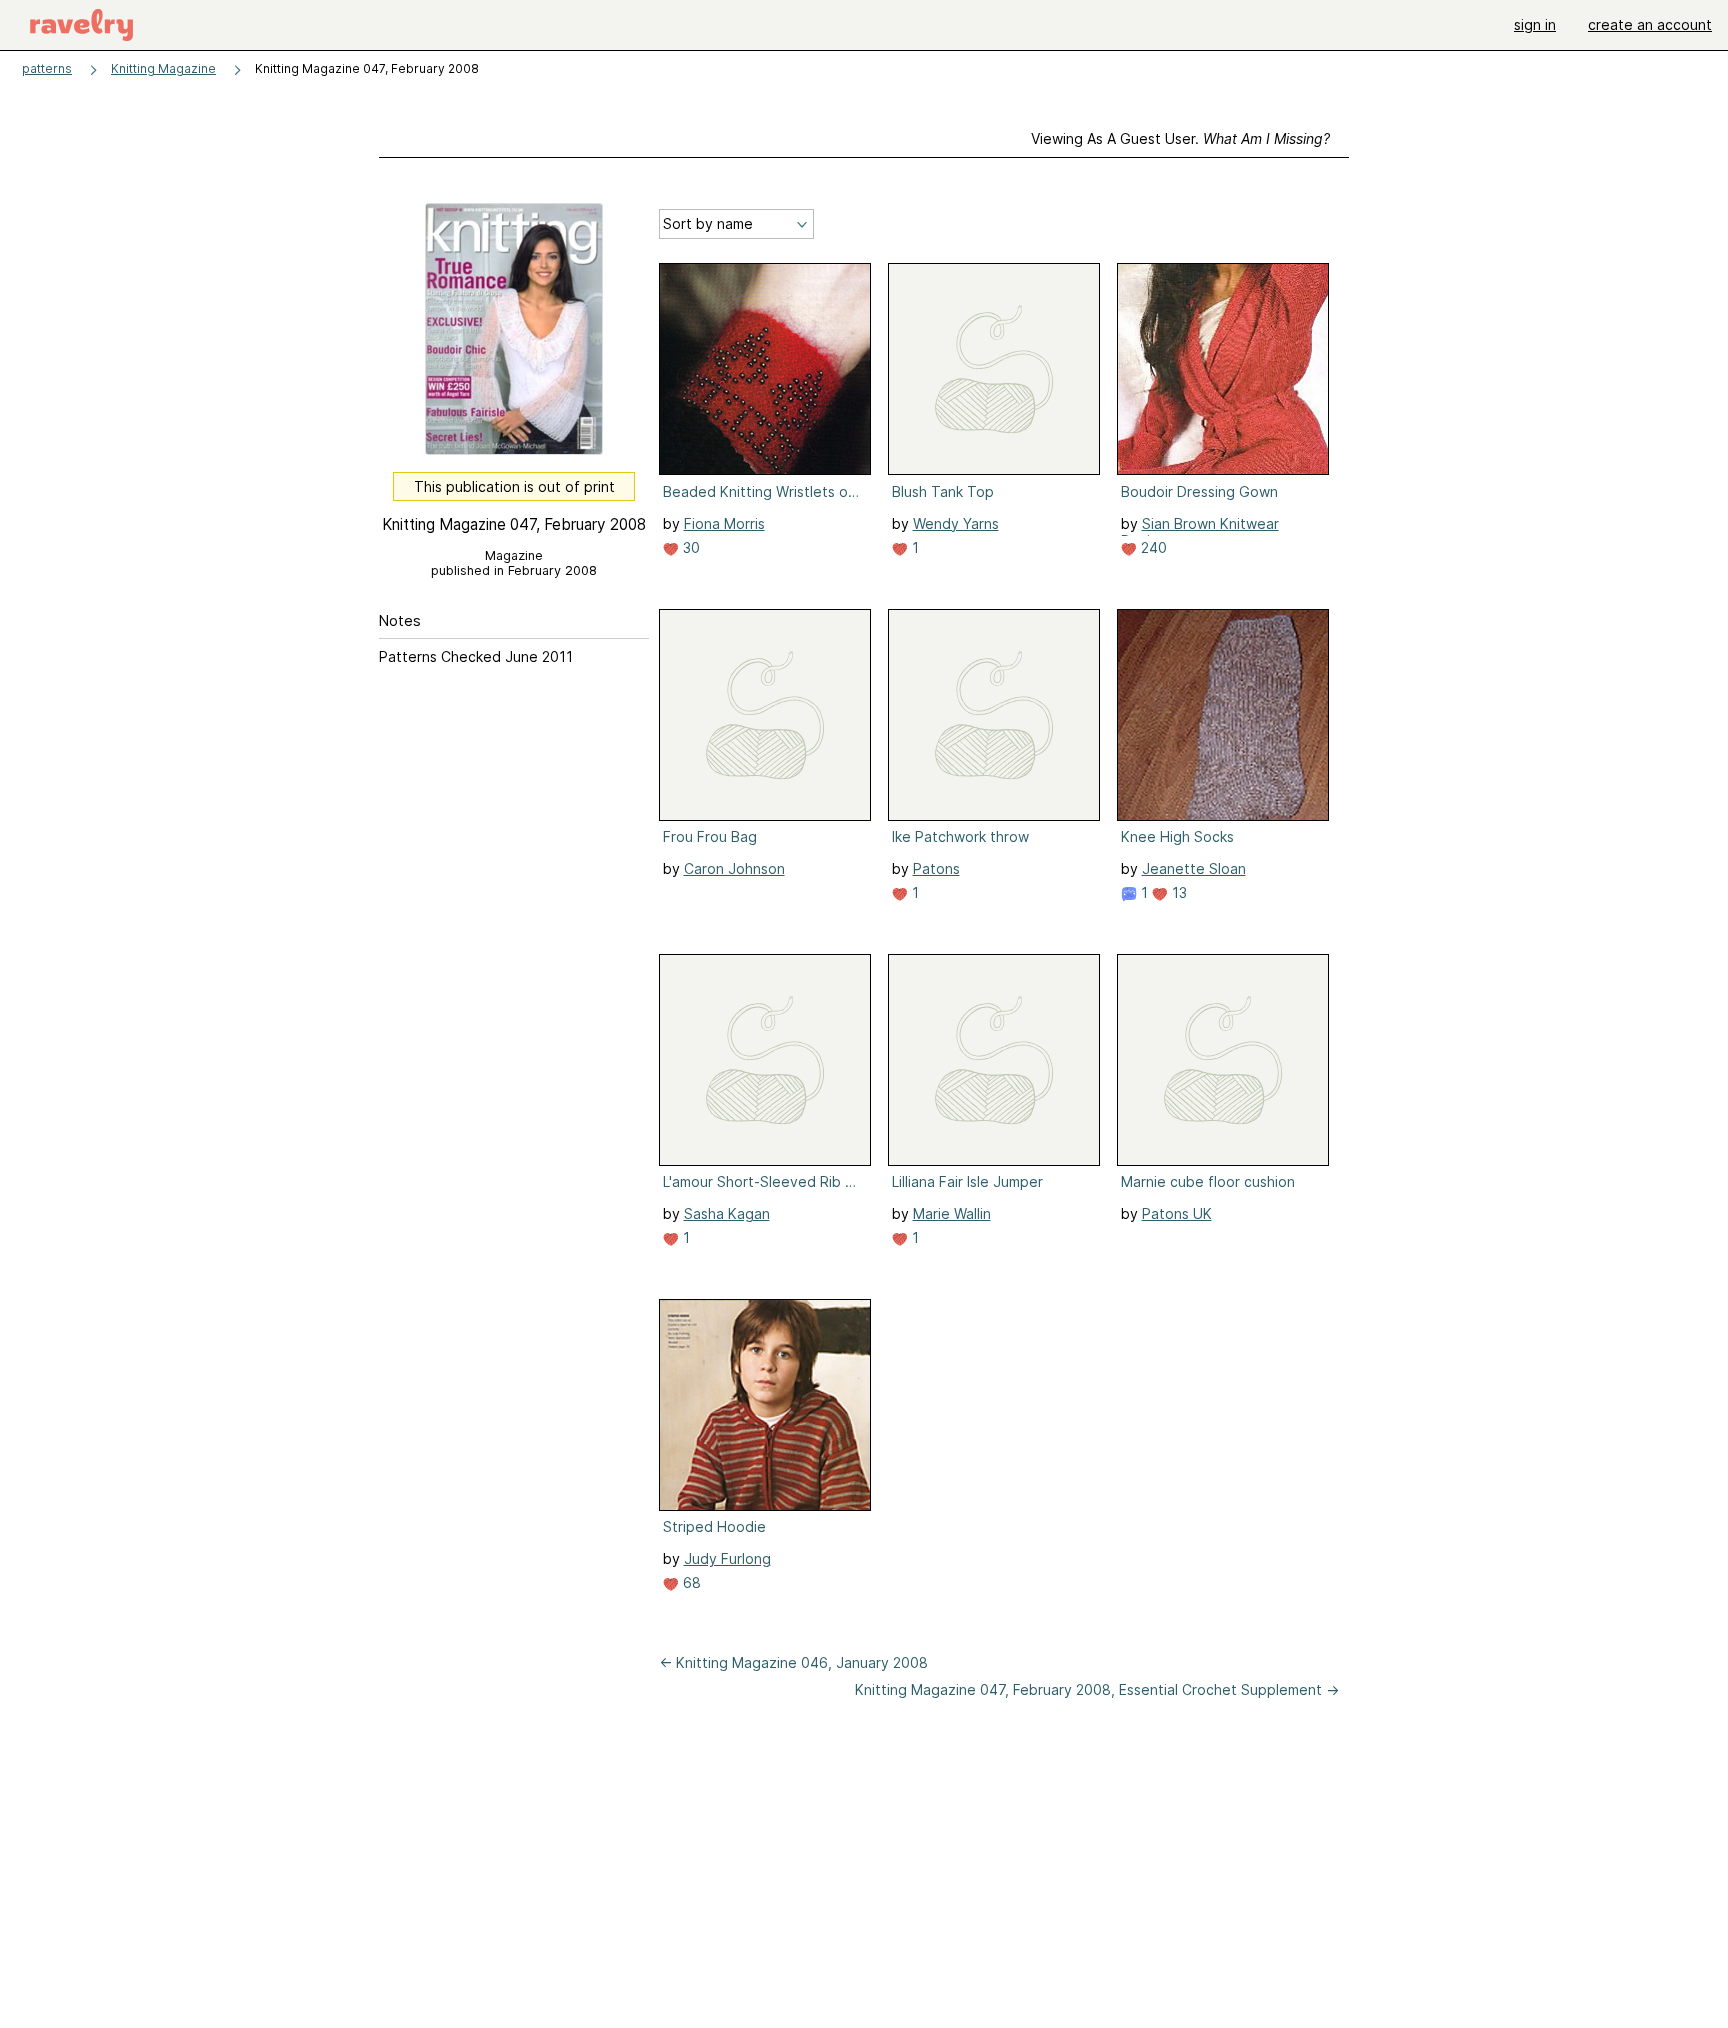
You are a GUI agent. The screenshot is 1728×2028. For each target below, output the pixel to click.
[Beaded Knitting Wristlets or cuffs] (765, 369)
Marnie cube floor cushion (1208, 1181)
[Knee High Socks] (1223, 715)
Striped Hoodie (714, 1526)
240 (1152, 547)
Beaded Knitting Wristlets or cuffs (763, 491)
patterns (47, 68)
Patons (936, 868)
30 (689, 547)
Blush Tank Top (943, 491)
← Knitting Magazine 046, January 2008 (793, 1662)
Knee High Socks (1177, 836)
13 (1177, 892)
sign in (1535, 24)
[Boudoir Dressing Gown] (1223, 369)
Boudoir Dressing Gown (1199, 491)
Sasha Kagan (727, 1213)
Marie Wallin (952, 1213)
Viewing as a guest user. (1180, 138)
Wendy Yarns (956, 523)
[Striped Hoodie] (765, 1405)
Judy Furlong (727, 1558)
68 (690, 1582)
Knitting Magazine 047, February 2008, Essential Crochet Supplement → (1097, 1689)
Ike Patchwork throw (960, 836)
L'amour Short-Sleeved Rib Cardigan (763, 1181)
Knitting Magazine (163, 68)
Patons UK (1177, 1213)
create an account (1650, 24)
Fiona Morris (724, 523)
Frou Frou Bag (710, 836)
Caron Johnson (734, 868)
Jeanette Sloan (1194, 868)
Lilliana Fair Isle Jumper (967, 1181)
